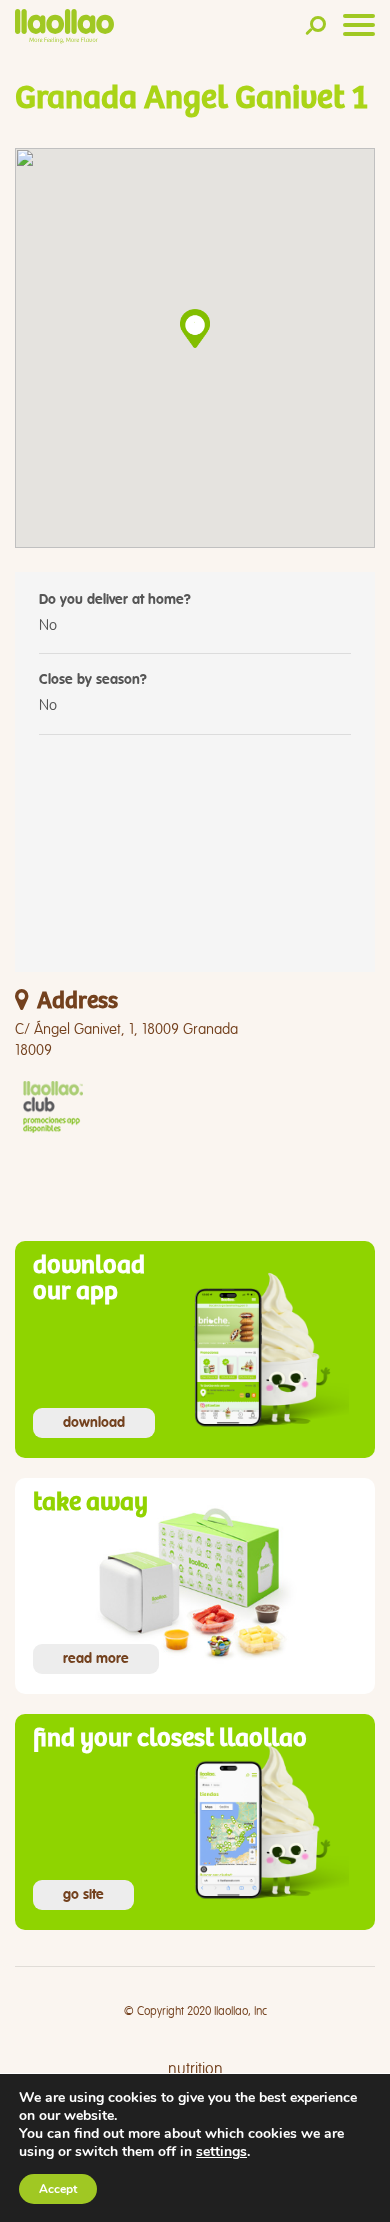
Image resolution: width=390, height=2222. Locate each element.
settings (221, 2152)
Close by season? (93, 680)
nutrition (195, 2069)
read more (96, 1659)
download (94, 1423)
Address (77, 1001)
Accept (58, 2189)
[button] (195, 328)
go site (83, 1895)
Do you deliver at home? (115, 600)
